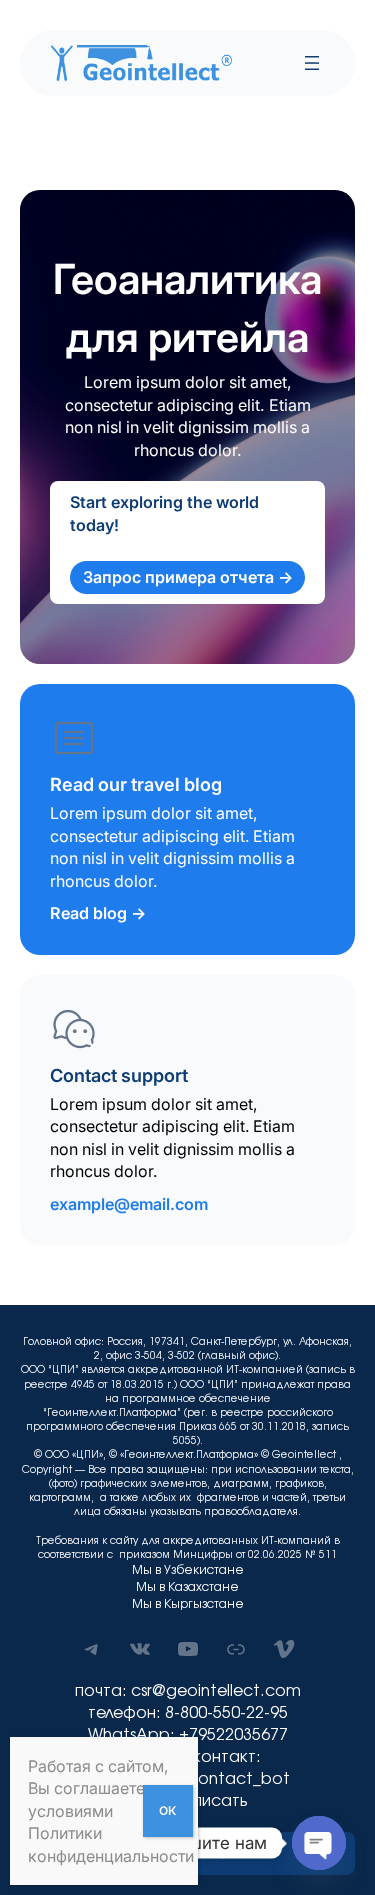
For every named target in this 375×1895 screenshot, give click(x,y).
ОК (167, 1810)
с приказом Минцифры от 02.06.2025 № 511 (222, 1555)
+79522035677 (233, 1735)
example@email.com (129, 1204)
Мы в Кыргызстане (188, 1604)
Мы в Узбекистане (188, 1570)
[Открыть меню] (312, 63)
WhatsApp (129, 1735)
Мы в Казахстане (187, 1587)
